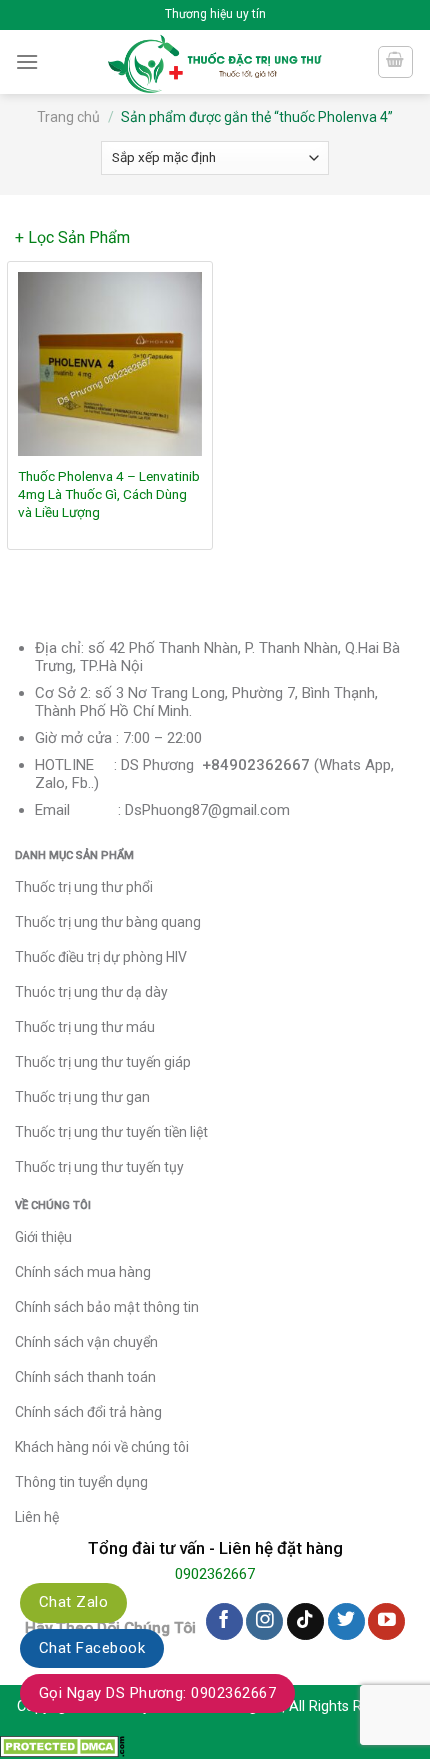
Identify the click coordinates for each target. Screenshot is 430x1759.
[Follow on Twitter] (346, 1622)
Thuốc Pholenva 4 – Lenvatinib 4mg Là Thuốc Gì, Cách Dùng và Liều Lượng (109, 493)
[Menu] (27, 61)
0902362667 (215, 1574)
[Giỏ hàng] (396, 62)
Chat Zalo (73, 1602)
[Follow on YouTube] (386, 1622)
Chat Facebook (92, 1648)
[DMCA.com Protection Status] (62, 1745)
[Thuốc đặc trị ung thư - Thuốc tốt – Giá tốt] (215, 62)
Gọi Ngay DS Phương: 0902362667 (157, 1693)
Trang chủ (68, 117)
